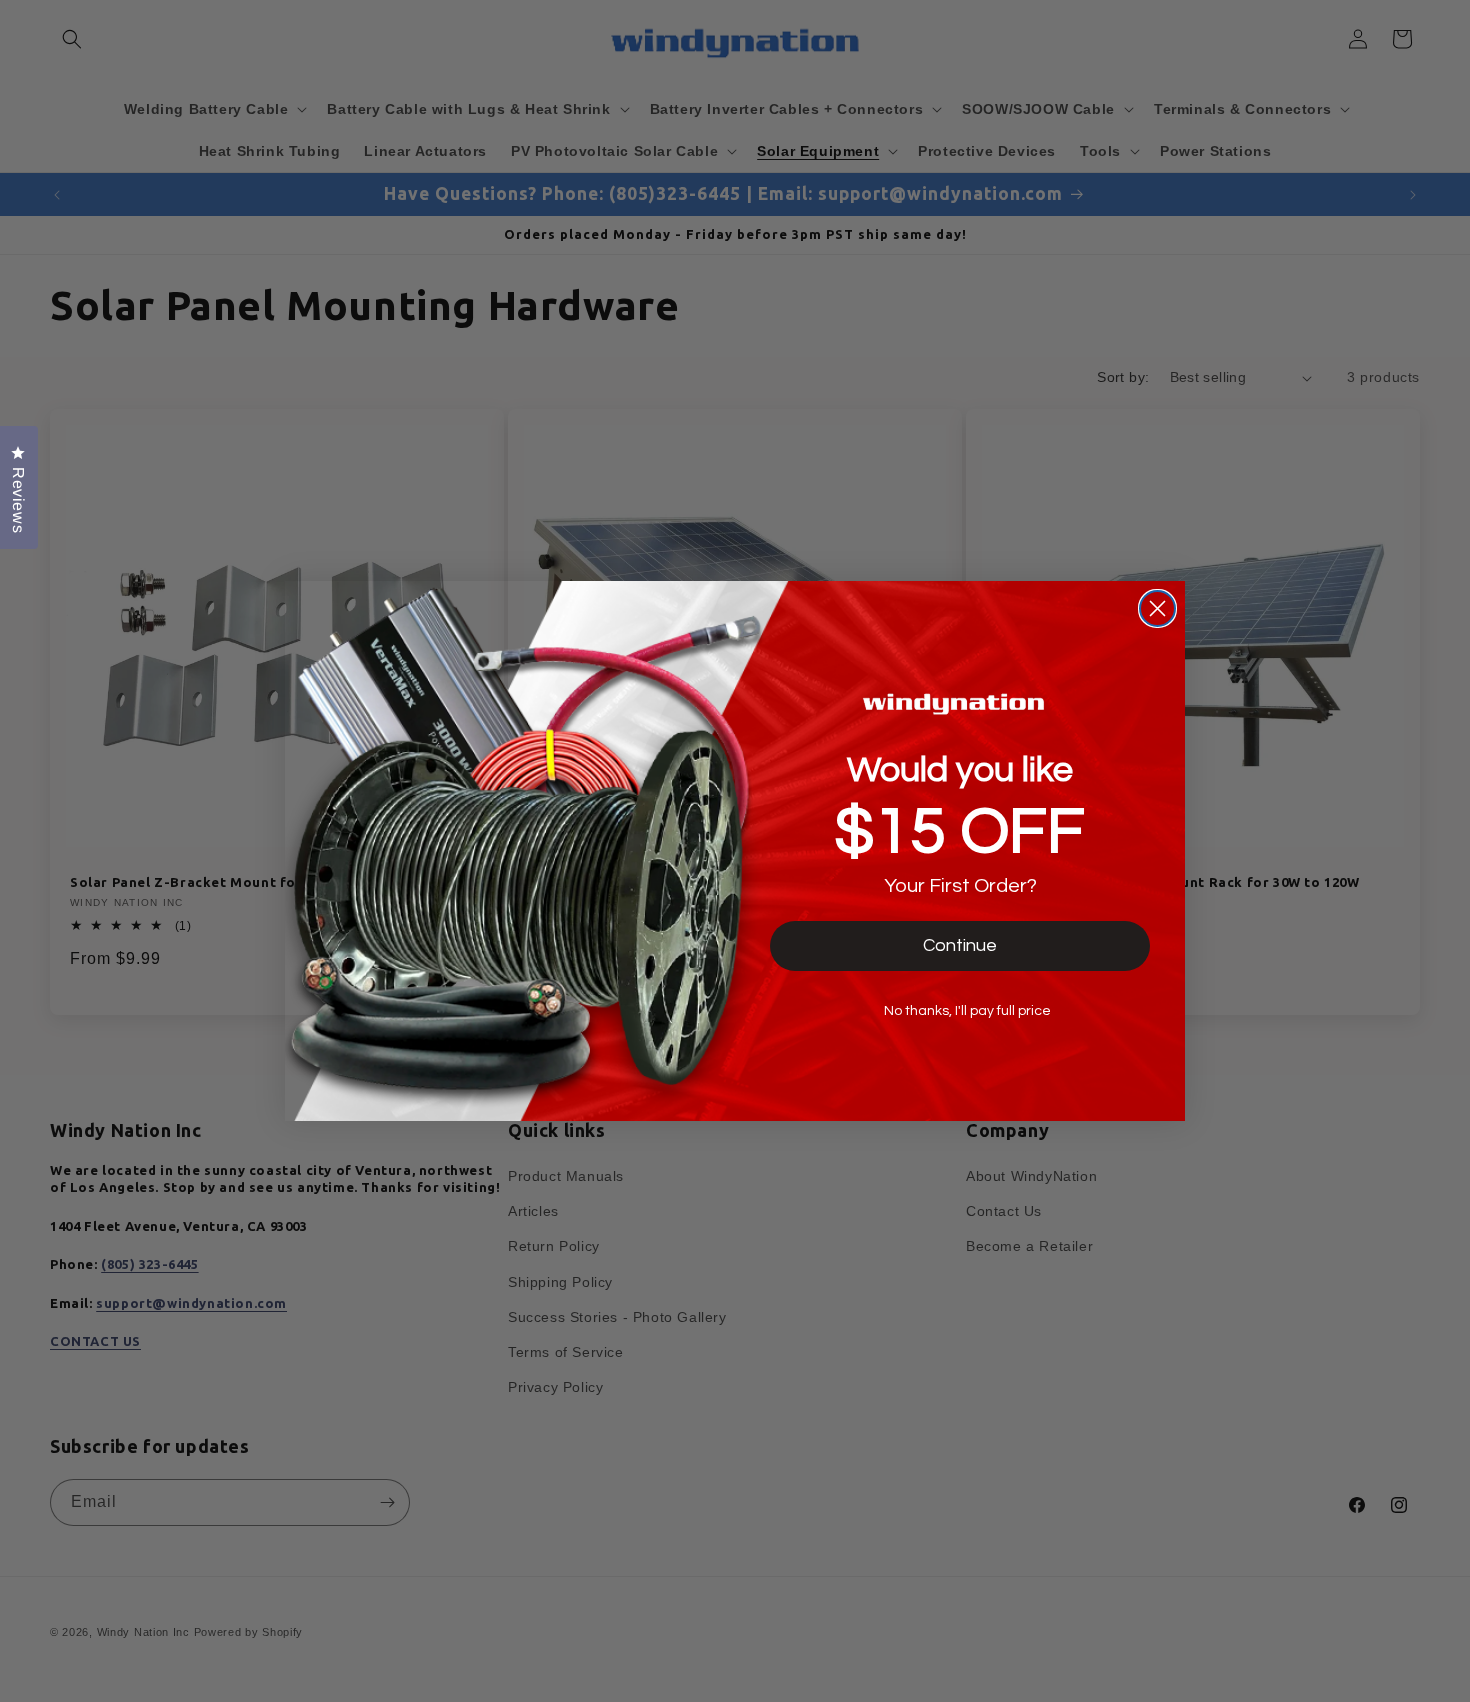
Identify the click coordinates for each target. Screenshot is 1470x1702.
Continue (960, 945)
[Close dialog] (1157, 608)
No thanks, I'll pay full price (967, 1011)
